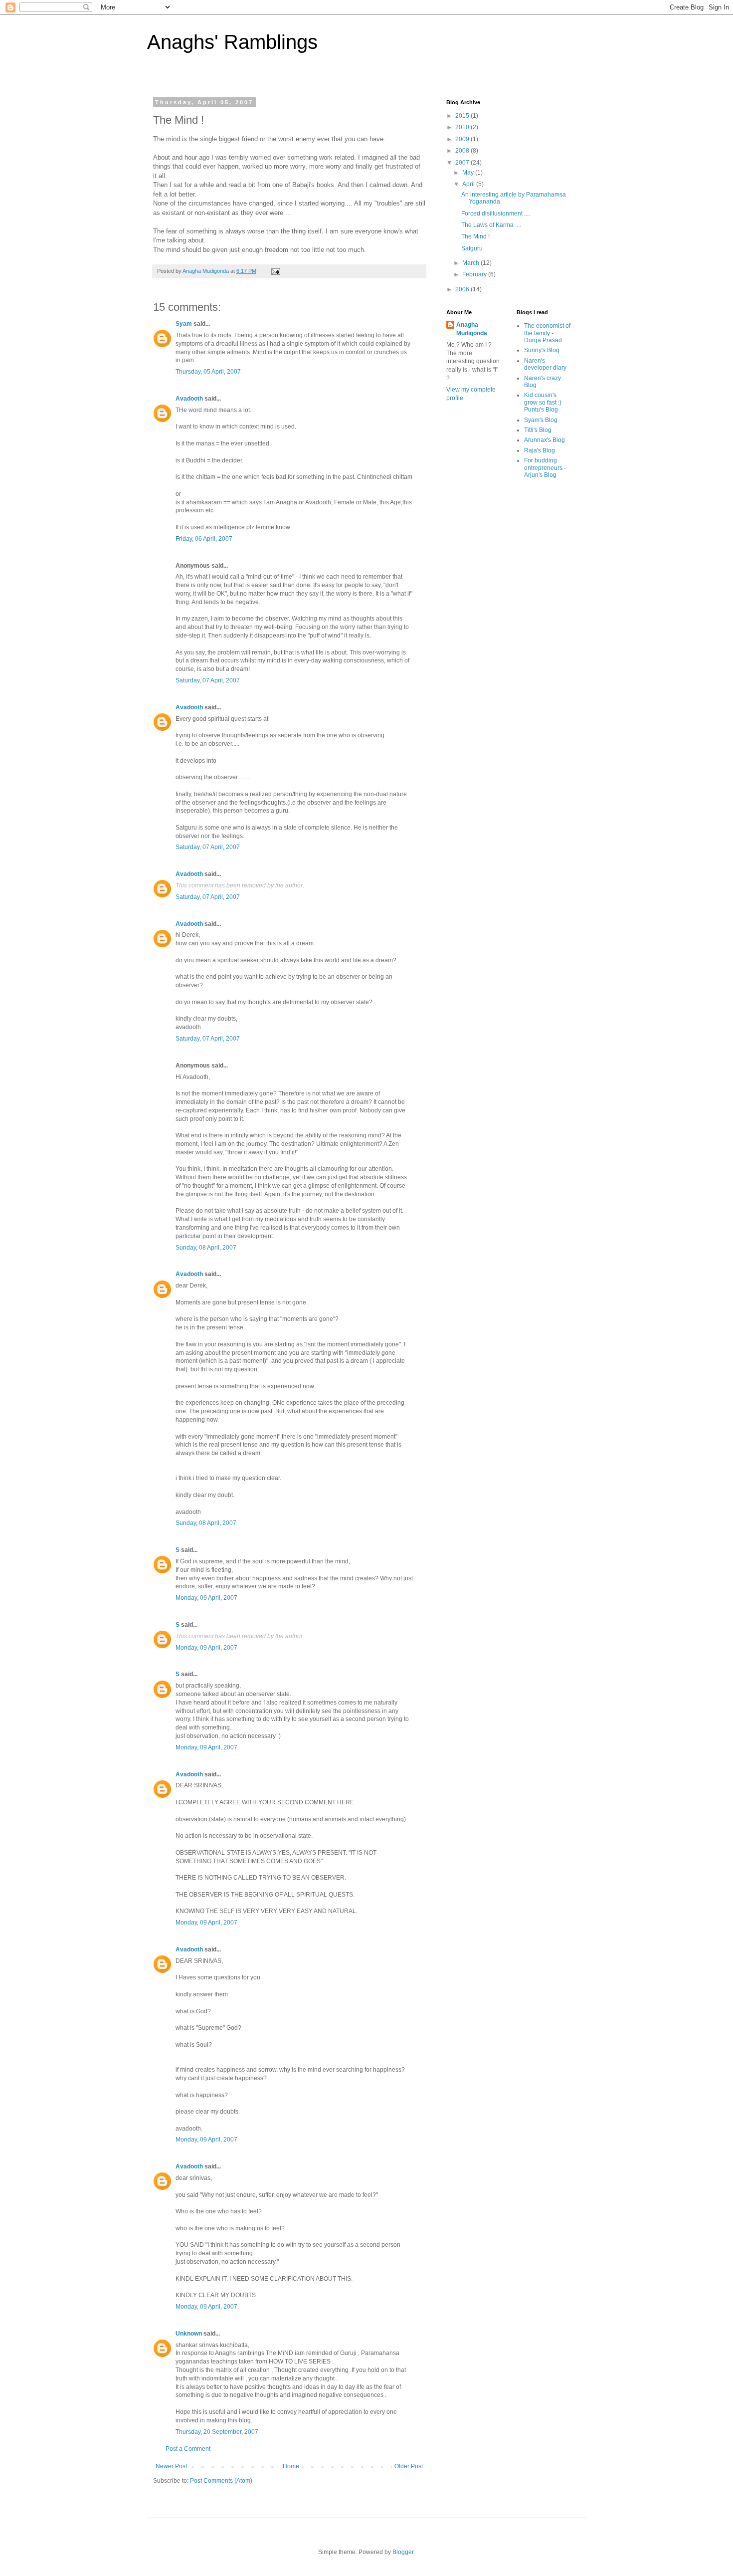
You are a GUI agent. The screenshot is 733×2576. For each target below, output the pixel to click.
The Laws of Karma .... (491, 225)
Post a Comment (188, 2449)
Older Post (409, 2466)
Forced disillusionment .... (496, 214)
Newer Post (171, 2466)
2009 (463, 139)
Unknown (189, 2334)
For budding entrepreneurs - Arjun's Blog (545, 468)
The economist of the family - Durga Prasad (547, 333)
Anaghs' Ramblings (232, 42)
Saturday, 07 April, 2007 (208, 680)
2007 (463, 163)
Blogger (403, 2552)
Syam (184, 324)
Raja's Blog (540, 450)
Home (291, 2466)
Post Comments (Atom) (221, 2481)
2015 (463, 116)
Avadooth (189, 399)
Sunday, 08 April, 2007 (206, 1248)
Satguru (472, 248)
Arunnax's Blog (545, 440)
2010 (463, 127)
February (475, 274)
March (471, 263)
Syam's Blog (541, 420)
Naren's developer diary (545, 364)
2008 (463, 151)
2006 (463, 289)
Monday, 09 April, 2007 (206, 1598)
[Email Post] (275, 271)
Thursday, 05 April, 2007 (208, 372)
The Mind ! (475, 236)
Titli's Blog (538, 430)
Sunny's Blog (542, 350)
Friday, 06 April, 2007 (204, 539)
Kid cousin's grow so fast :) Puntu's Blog (543, 402)
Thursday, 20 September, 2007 (217, 2432)
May (469, 173)
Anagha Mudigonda (472, 329)
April (469, 184)
